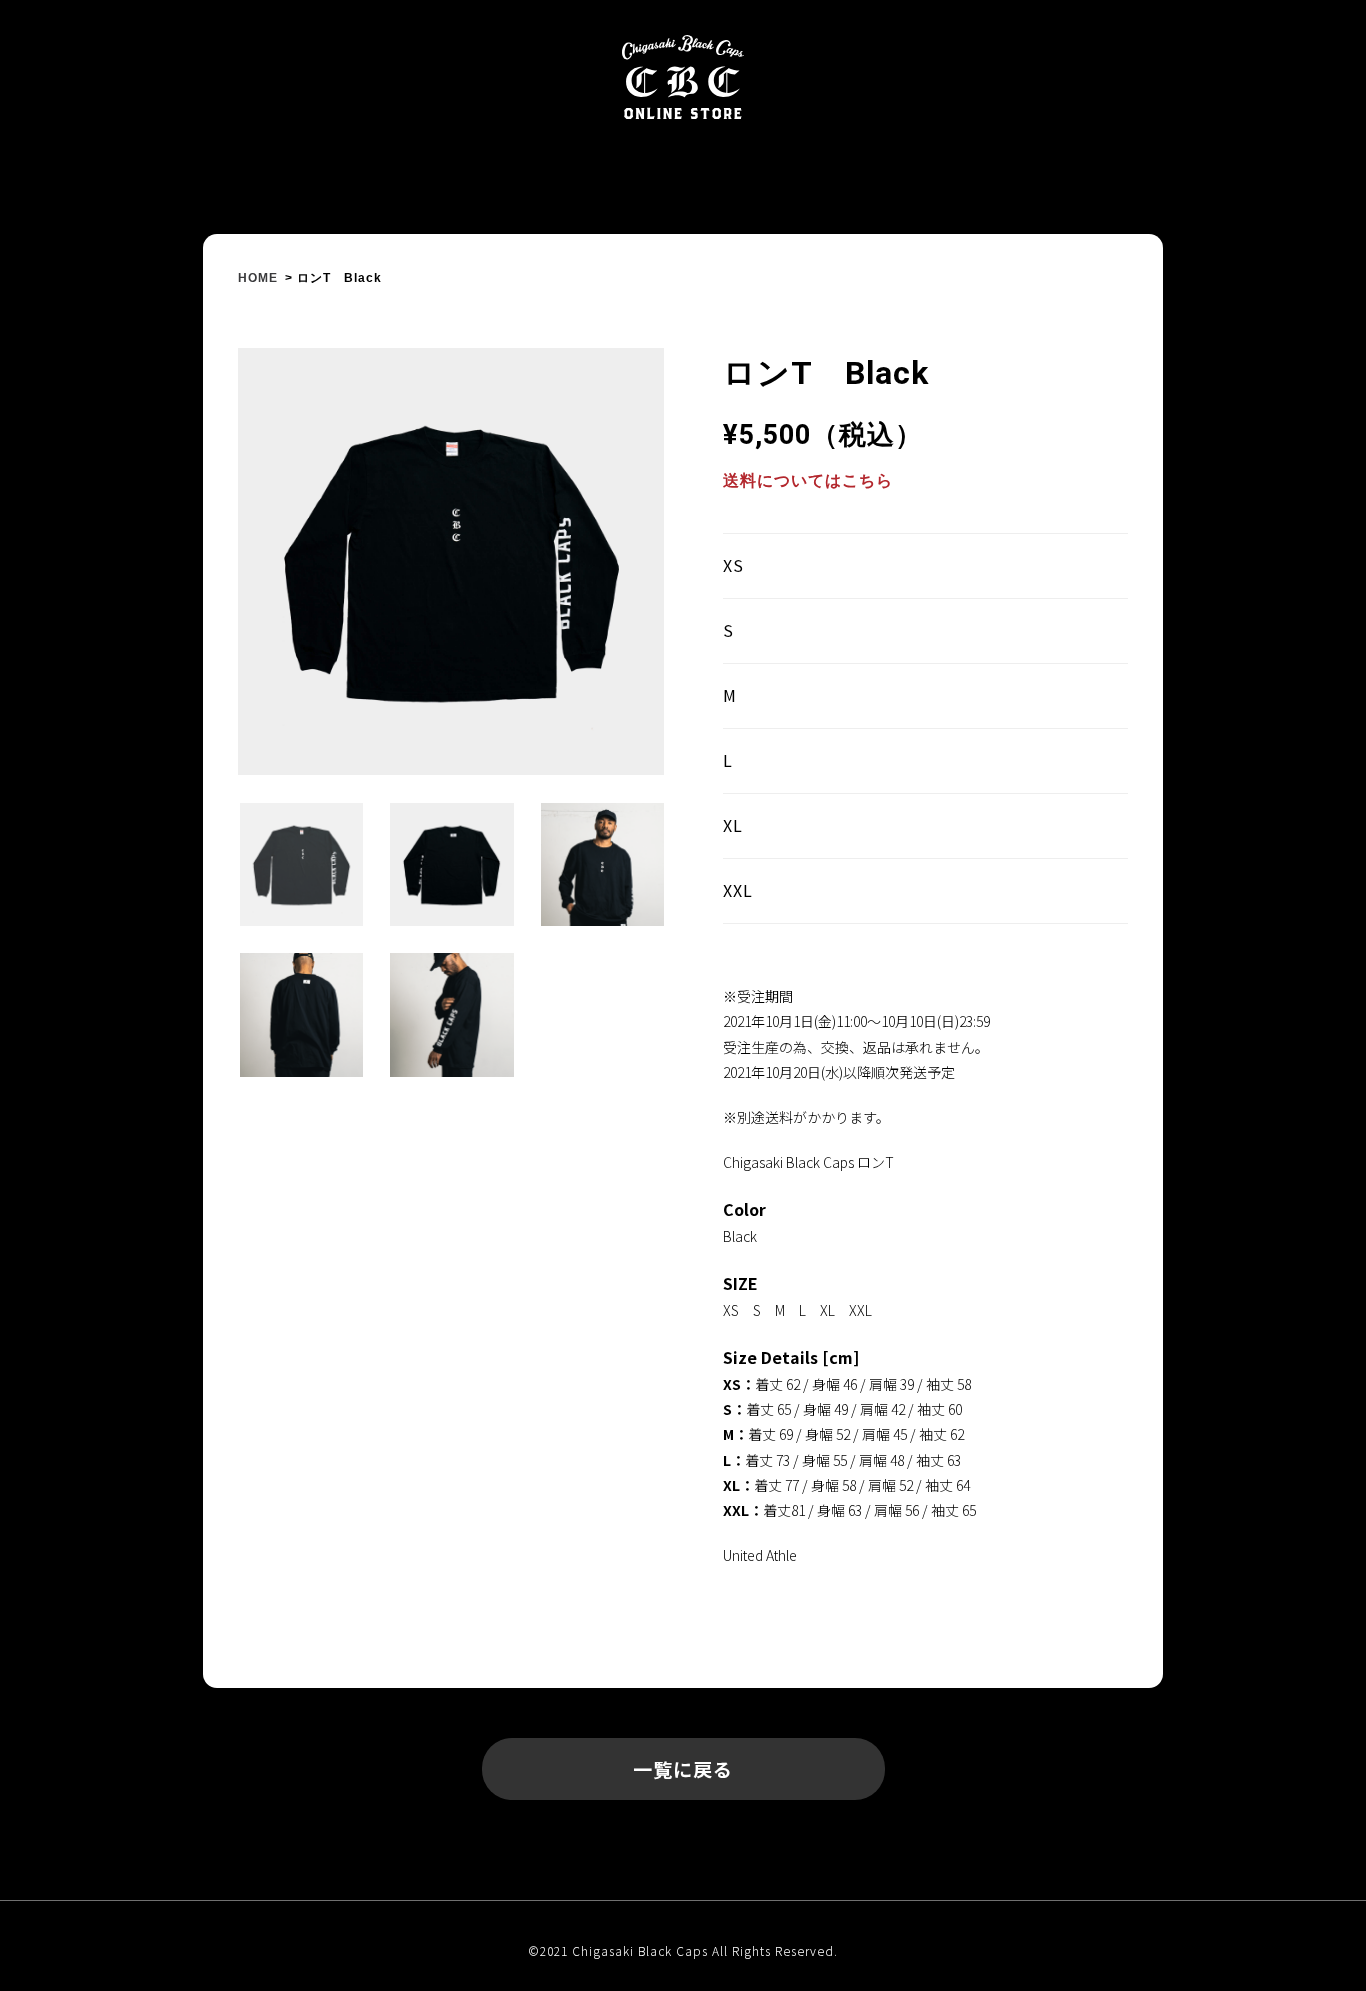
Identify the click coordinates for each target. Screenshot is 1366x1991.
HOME (258, 278)
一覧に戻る (683, 1768)
